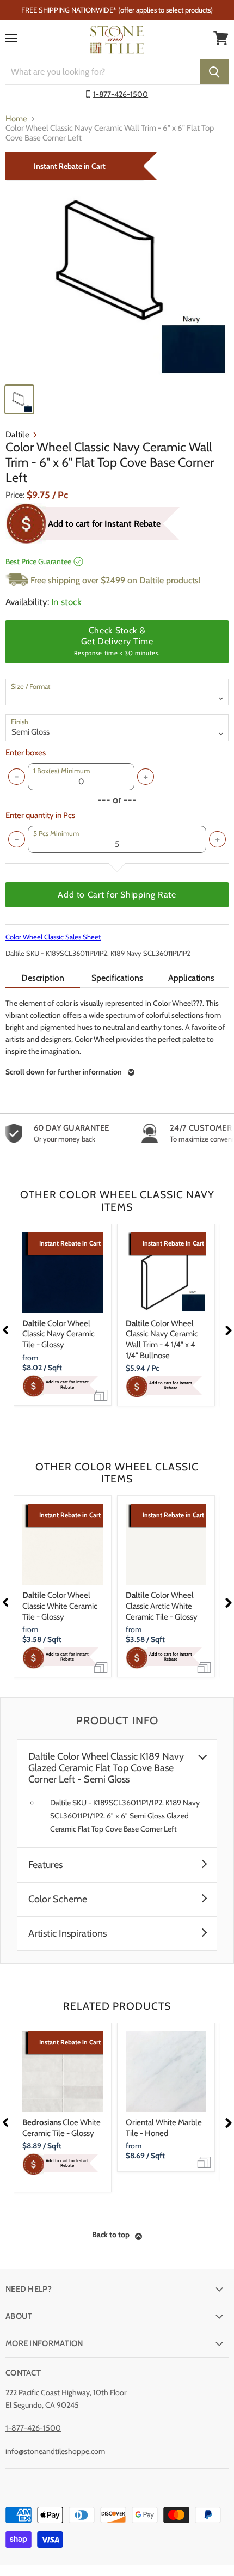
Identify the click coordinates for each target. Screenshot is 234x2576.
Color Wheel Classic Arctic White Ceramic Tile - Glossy (162, 1606)
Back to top (111, 2235)
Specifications (117, 978)
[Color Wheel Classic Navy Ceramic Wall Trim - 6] (117, 265)
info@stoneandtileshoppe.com (55, 2451)
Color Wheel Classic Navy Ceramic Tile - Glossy (59, 1334)
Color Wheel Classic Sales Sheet (53, 937)
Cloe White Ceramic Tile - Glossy (61, 2128)
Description (43, 978)
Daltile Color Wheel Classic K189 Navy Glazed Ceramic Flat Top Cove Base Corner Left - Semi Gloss (106, 1768)
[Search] (214, 72)
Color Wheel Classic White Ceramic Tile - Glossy (60, 1606)
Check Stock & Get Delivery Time (117, 641)
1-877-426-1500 (121, 94)
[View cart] (221, 38)
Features (45, 1865)
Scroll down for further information (64, 1072)
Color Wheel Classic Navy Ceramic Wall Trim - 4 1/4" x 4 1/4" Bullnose (162, 1339)
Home (16, 119)
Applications (191, 978)
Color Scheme (58, 1899)
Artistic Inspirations (67, 1934)
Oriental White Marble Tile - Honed (164, 2128)
